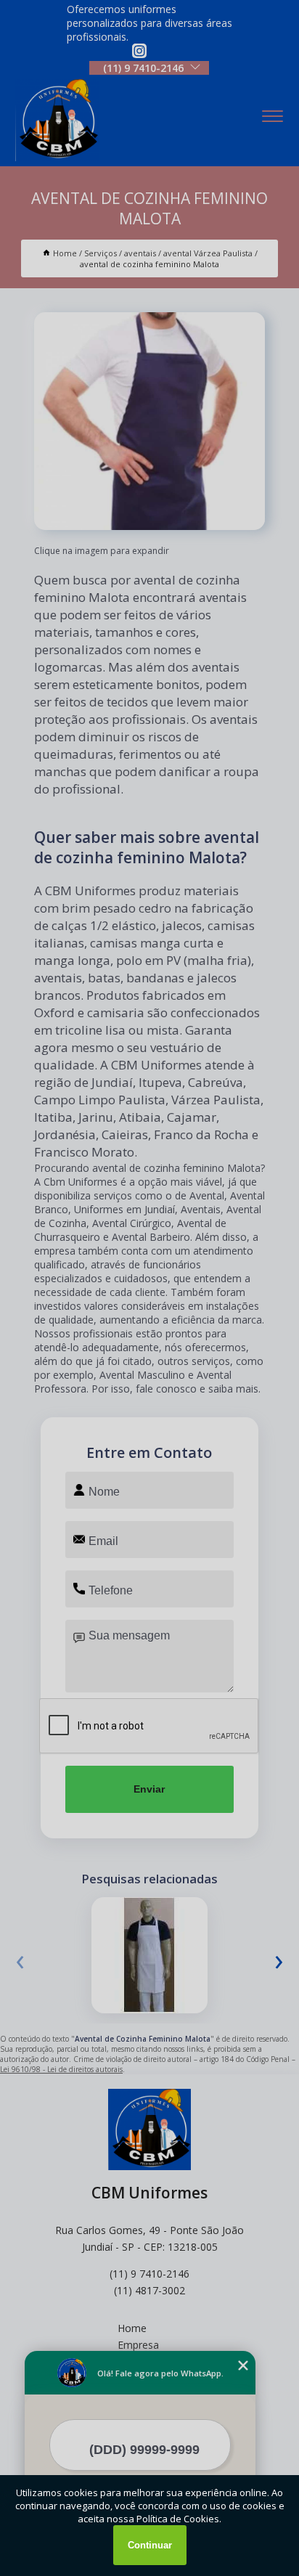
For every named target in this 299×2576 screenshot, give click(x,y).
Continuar (150, 2545)
